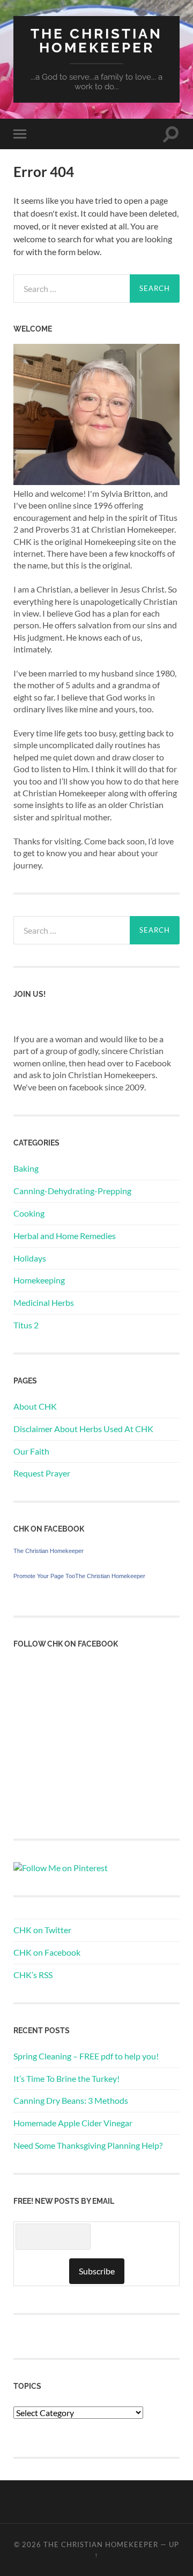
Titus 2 (26, 1325)
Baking (26, 1168)
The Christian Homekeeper (96, 40)
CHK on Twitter (42, 1930)
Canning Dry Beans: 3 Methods (71, 2100)
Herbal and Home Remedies (65, 1236)
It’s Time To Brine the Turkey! (66, 2078)
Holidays (30, 1258)
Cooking (29, 1213)
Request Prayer (42, 1473)
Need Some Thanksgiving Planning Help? (88, 2145)
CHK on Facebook (47, 1952)
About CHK (35, 1406)
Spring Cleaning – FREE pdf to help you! (86, 2056)
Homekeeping (39, 1280)
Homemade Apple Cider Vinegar (73, 2123)
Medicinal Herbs (44, 1302)
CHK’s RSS (33, 1975)
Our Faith (31, 1451)
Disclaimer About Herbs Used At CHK (83, 1429)
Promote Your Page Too (44, 1576)
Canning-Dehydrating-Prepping (72, 1191)
